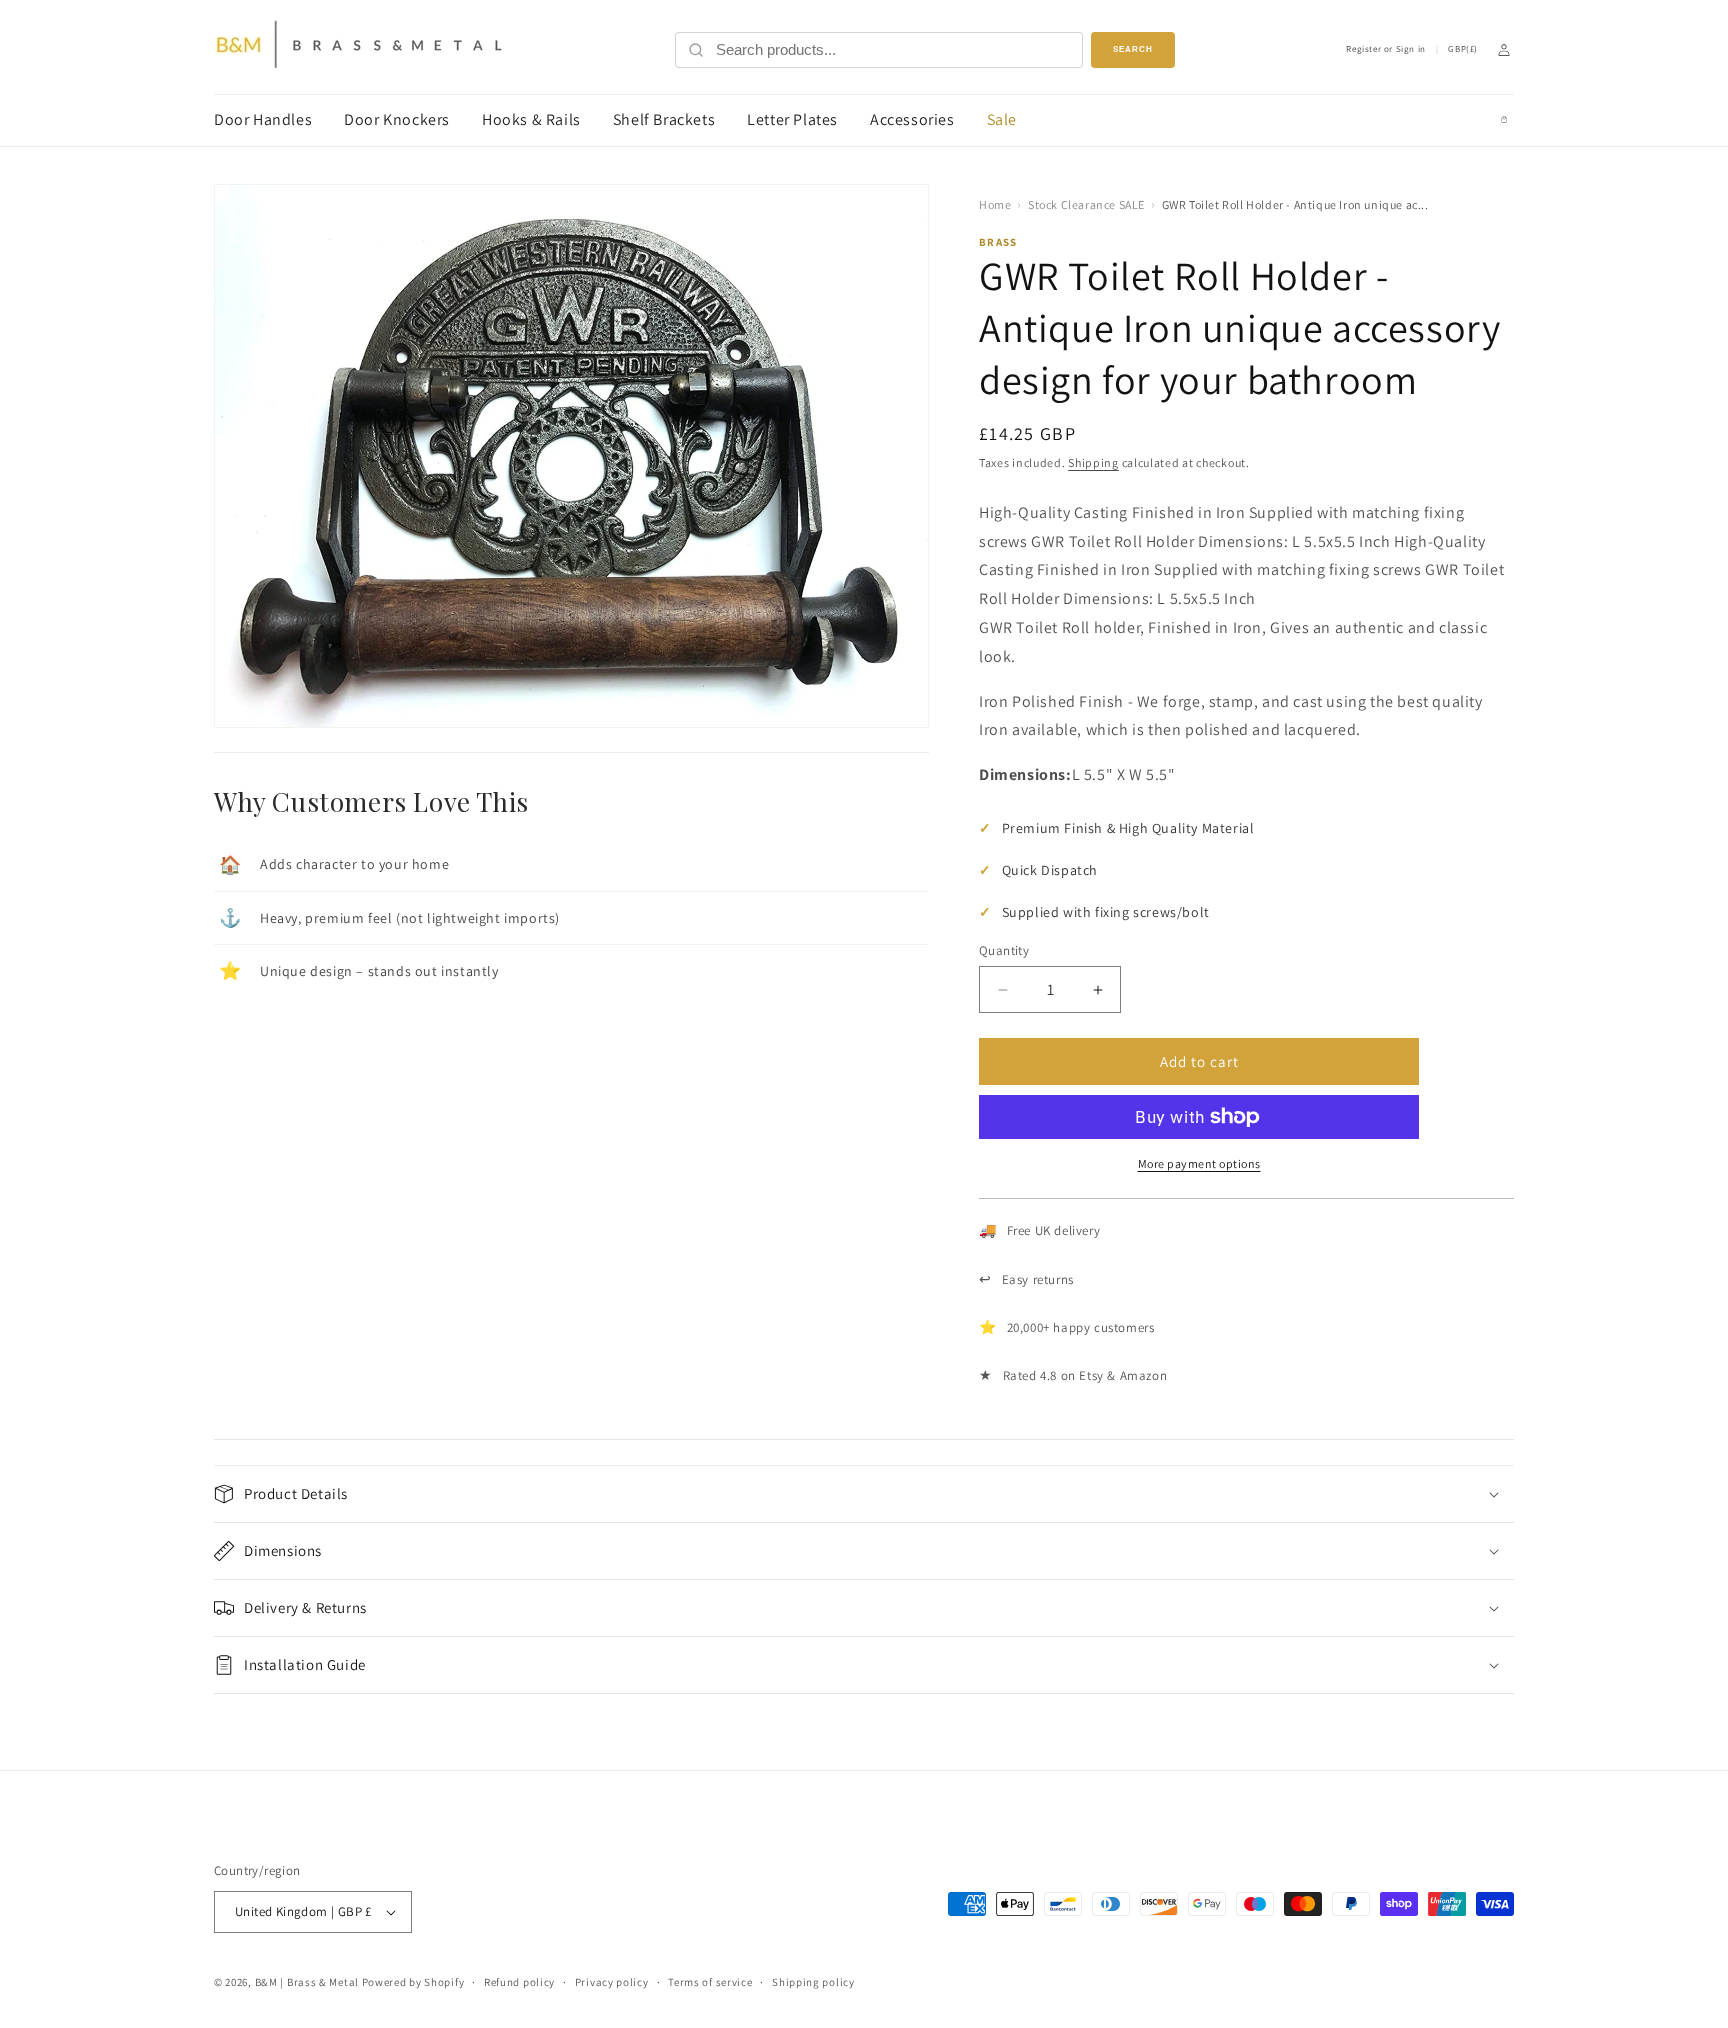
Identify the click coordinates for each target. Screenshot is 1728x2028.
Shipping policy (813, 1982)
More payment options (1199, 1163)
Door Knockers (397, 119)
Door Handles (263, 119)
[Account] (1504, 50)
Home (995, 204)
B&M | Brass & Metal (307, 1982)
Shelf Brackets (664, 119)
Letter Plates (792, 119)
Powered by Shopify (413, 1982)
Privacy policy (612, 1982)
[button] (864, 1494)
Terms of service (710, 1982)
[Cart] (1504, 120)
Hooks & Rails (531, 119)
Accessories (912, 119)
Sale (1002, 119)
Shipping (1093, 462)
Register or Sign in (1385, 49)
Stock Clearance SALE (1086, 204)
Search (1133, 49)
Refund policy (519, 1982)
